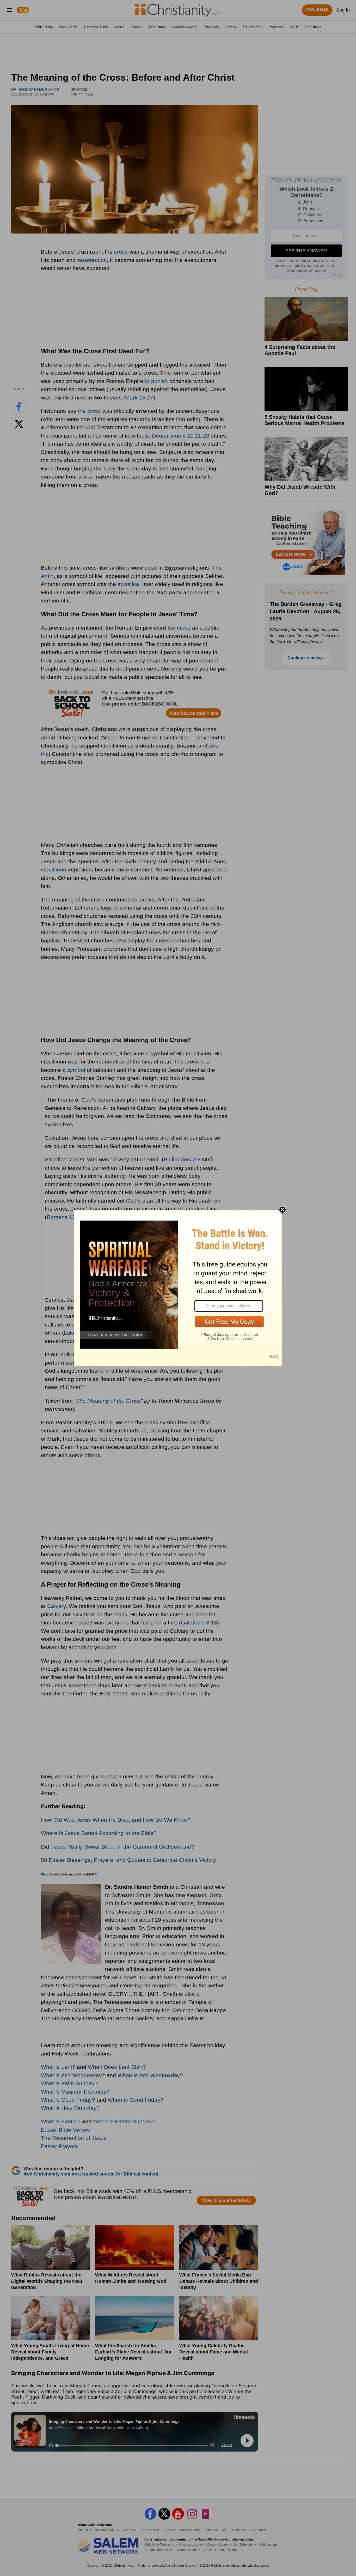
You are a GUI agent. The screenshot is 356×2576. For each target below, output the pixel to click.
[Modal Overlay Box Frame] (178, 1288)
